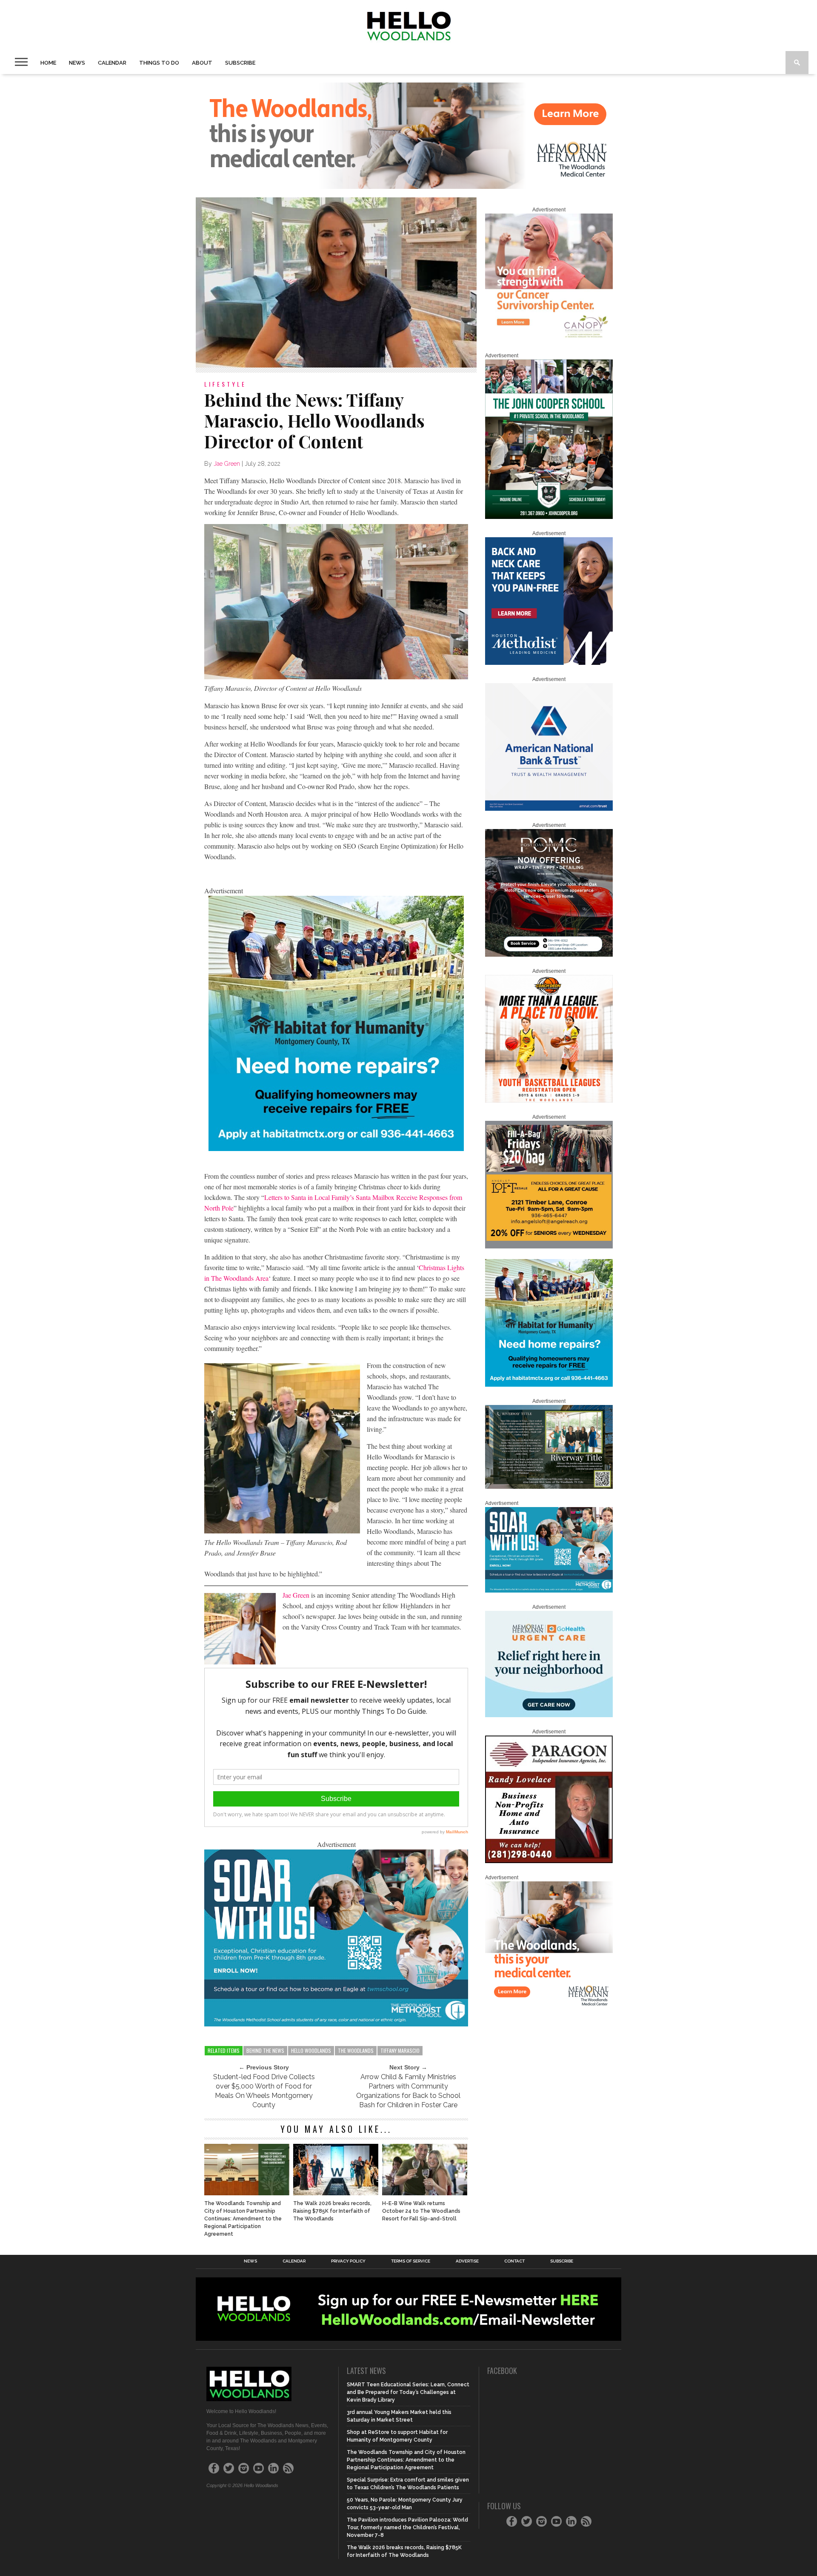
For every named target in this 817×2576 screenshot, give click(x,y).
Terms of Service (411, 2261)
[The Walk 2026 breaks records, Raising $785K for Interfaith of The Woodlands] (336, 2193)
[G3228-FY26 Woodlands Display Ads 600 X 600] (549, 2007)
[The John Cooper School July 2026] (549, 517)
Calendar (112, 63)
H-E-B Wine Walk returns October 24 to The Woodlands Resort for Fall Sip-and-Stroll (421, 2211)
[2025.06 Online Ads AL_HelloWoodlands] (549, 1247)
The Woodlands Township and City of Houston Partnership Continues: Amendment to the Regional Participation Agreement (243, 2219)
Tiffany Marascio (400, 2050)
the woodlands (356, 2050)
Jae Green (227, 464)
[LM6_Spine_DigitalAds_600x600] (549, 663)
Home (48, 63)
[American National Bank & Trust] (549, 809)
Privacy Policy (348, 2261)
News (77, 63)
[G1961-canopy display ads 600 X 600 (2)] (549, 339)
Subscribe (240, 63)
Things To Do (159, 63)
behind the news (265, 2050)
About (202, 63)
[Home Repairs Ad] (336, 1148)
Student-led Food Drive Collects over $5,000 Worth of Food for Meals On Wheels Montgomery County (264, 2091)
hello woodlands (311, 2050)
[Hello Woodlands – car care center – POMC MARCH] (549, 955)
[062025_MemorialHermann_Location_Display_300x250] (549, 1715)
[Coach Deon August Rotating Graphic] (549, 1101)
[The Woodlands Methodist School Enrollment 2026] (336, 2024)
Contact (514, 2261)
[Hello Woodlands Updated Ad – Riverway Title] (549, 1487)
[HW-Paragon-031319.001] (549, 1861)
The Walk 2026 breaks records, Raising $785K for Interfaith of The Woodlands (332, 2211)
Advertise (467, 2261)
